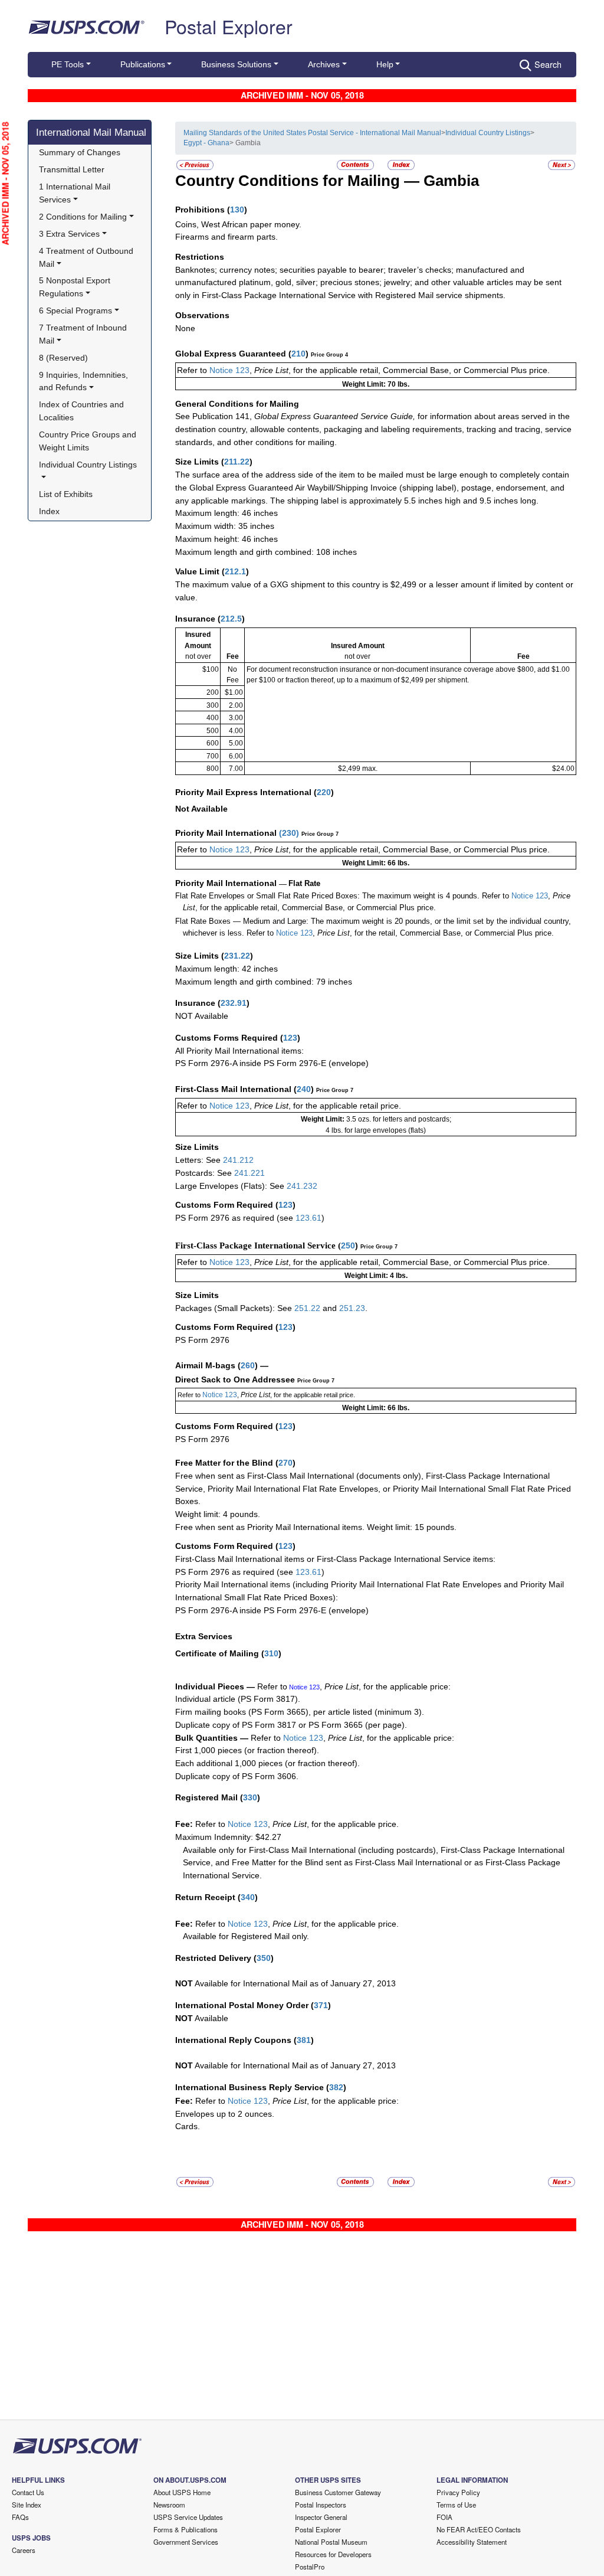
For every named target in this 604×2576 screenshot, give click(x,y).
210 (298, 354)
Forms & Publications (186, 2529)
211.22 (237, 462)
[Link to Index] (401, 164)
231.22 (237, 956)
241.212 (238, 1160)
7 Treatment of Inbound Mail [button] (84, 334)
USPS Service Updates (188, 2517)
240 (304, 1089)
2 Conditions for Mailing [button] (83, 217)
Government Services (186, 2542)
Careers (24, 2550)
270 (285, 1463)
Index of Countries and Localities (83, 411)
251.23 (352, 1308)
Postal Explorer (229, 26)
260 (248, 1365)
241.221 (250, 1173)
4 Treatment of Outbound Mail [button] (87, 257)
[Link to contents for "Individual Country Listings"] (356, 164)
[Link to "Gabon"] (195, 164)
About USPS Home (182, 2492)
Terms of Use (456, 2505)
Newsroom (169, 2505)
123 (290, 1038)
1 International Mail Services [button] (76, 193)
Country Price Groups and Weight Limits (89, 441)
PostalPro (310, 2567)
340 (248, 1897)
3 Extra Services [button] (69, 234)
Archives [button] (324, 64)
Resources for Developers (333, 2554)
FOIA (444, 2517)
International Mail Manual (91, 132)
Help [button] (385, 64)
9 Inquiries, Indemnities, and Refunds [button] (85, 381)
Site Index (27, 2505)
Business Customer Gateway (338, 2492)
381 (304, 2040)
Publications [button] (143, 64)
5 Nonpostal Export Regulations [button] (76, 287)
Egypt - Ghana (206, 143)
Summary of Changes (80, 152)
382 (336, 2087)
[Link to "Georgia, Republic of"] (562, 164)
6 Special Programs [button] (75, 310)
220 (324, 792)
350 (264, 1958)
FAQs (20, 2517)
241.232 (302, 1186)
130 (237, 210)
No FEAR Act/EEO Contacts (479, 2529)
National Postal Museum (331, 2542)
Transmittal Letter (72, 169)
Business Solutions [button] (236, 64)
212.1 (235, 571)
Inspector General (321, 2517)
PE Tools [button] (68, 64)
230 (289, 833)
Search (548, 64)
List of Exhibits (66, 494)
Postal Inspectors (321, 2505)
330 (250, 1797)
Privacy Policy (458, 2492)
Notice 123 (229, 370)
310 (271, 1653)
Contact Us (28, 2492)
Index (49, 511)
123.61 (308, 1218)
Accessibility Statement (472, 2542)
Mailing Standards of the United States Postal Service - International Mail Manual (312, 133)
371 (321, 2005)
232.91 (234, 1003)
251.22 (307, 1308)
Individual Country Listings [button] (88, 465)
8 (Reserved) (63, 358)
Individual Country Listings (488, 133)
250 (348, 1245)
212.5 (231, 619)
